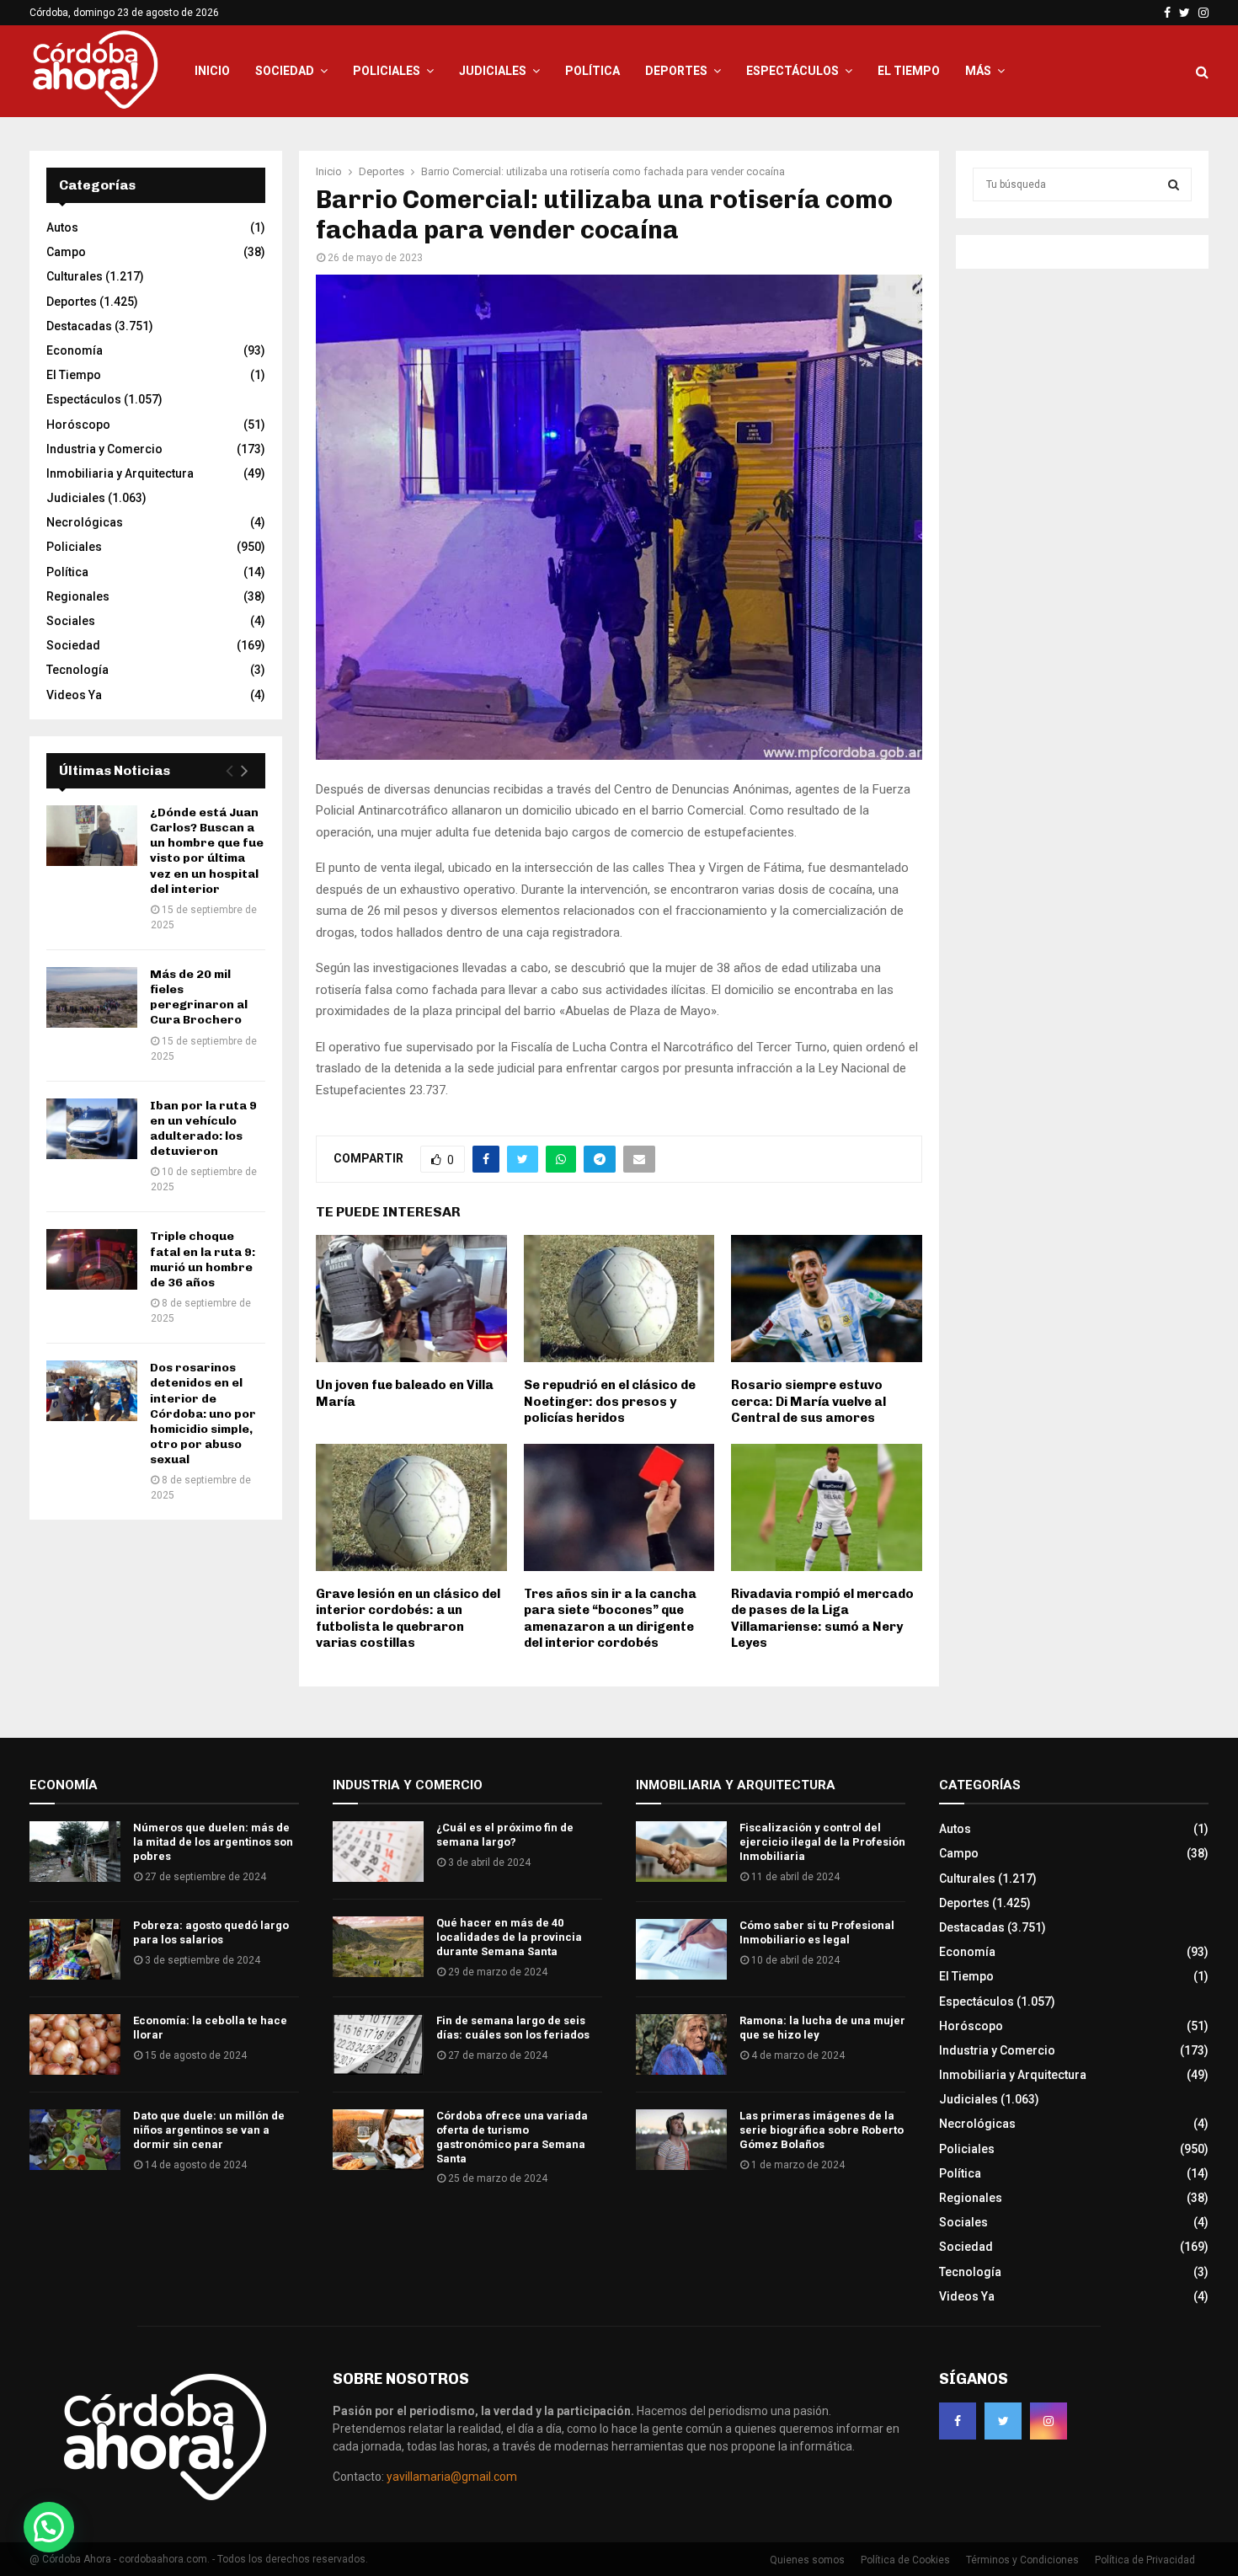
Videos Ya (74, 695)
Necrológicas (85, 522)
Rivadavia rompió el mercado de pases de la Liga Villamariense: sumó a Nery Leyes (822, 1619)
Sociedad (285, 71)
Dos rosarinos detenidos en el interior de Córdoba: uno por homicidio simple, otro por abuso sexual (203, 1414)
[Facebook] (958, 2421)
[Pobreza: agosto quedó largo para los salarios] (75, 1949)
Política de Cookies (905, 2560)
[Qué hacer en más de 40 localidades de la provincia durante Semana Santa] (378, 1947)
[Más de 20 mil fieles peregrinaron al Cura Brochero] (92, 997)
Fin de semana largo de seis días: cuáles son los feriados (513, 2028)
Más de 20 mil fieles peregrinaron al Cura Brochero (199, 997)
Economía (75, 350)
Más (978, 71)
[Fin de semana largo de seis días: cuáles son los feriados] (378, 2044)
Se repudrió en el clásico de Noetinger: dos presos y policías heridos (610, 1401)
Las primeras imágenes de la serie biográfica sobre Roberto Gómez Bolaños (822, 2130)
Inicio (212, 71)
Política (592, 71)
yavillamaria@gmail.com (452, 2477)
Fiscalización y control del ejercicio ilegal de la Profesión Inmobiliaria (822, 1842)
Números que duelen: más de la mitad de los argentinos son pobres (213, 1842)
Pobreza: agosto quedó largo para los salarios (211, 1932)
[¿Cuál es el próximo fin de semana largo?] (378, 1852)
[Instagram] (1049, 2421)
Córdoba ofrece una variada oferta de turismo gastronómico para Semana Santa (512, 2137)
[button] (49, 2527)
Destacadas (79, 326)
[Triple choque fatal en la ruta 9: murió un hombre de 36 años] (92, 1259)
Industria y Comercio (104, 449)
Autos (62, 227)
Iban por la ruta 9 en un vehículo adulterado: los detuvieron (203, 1129)
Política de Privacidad (1145, 2560)
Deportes (676, 71)
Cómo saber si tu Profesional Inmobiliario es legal (817, 1932)
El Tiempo (909, 71)
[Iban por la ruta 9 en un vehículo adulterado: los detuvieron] (92, 1129)
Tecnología (77, 670)
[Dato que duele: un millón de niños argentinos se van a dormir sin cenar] (75, 2140)
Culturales (75, 276)
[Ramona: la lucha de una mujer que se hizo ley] (681, 2044)
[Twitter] (1003, 2421)
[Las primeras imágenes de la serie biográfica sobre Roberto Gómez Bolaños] (681, 2140)
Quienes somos (807, 2560)
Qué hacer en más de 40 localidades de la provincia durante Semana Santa (509, 1937)
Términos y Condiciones (1022, 2560)
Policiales (387, 71)
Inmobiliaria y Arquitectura (120, 473)
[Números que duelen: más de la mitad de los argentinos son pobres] (75, 1852)
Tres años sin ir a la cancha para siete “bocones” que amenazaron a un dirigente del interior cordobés (610, 1619)
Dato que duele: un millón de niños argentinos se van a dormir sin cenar (209, 2130)
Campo (66, 252)
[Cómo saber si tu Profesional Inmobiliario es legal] (681, 1949)
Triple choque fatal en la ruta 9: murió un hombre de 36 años (203, 1259)
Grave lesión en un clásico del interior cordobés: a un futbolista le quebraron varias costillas (408, 1619)
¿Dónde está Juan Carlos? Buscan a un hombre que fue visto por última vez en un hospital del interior (207, 851)
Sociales (71, 621)
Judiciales (493, 71)
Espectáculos (792, 71)
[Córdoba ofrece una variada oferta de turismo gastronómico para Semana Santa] (378, 2140)
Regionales (78, 596)
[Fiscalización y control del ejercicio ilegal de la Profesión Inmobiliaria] (681, 1852)
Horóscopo (78, 425)
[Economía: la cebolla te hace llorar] (75, 2044)
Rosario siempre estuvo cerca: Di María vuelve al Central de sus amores (808, 1401)
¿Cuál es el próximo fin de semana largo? (505, 1835)
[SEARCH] (1174, 184)
